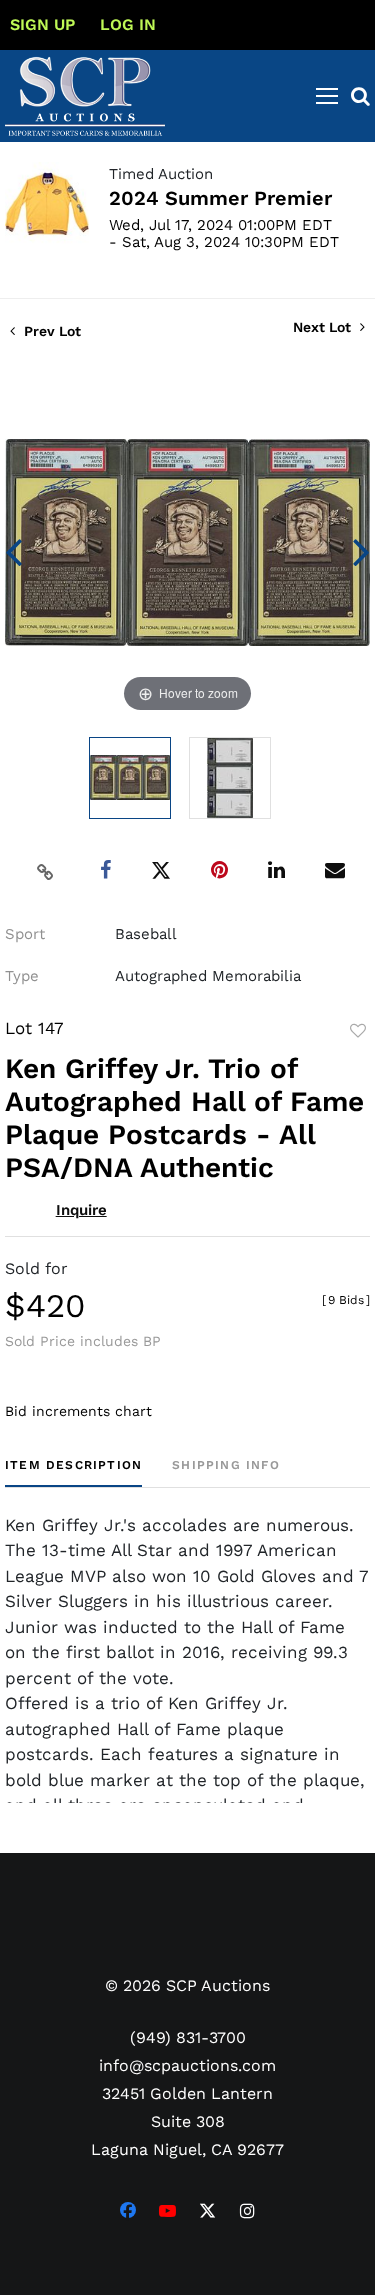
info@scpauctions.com (187, 2065)
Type (22, 976)
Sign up (42, 24)
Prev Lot (50, 331)
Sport (25, 934)
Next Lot (324, 327)
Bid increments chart (78, 1411)
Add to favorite (358, 1031)
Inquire (81, 1210)
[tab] (73, 1472)
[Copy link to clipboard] (45, 871)
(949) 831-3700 (188, 2037)
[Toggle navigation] (327, 96)
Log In (128, 24)
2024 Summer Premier (220, 198)
